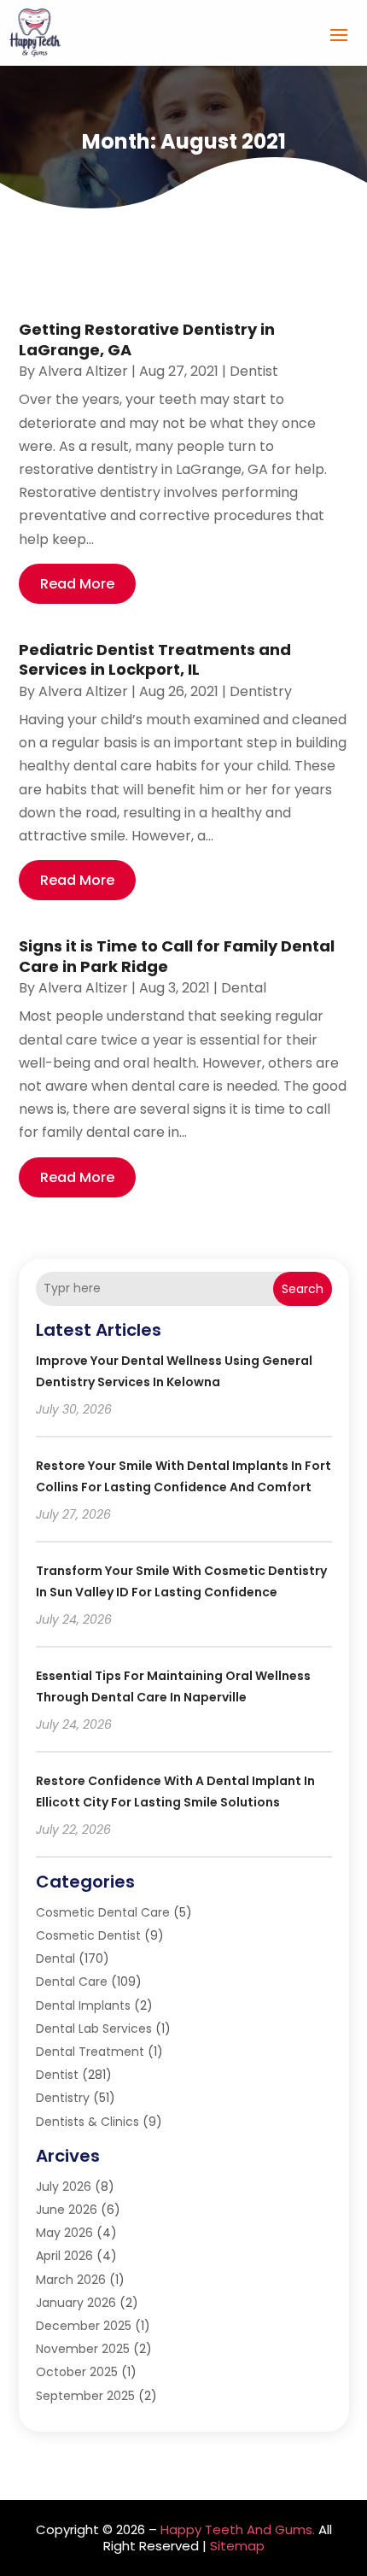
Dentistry (261, 691)
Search (303, 1289)
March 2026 (71, 2280)
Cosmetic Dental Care (103, 1912)
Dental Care (72, 1982)
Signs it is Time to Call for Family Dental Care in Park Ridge (177, 956)
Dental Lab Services (94, 2029)
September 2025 (85, 2396)
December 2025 (84, 2326)
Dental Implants (83, 2005)
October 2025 (77, 2372)
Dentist (254, 371)
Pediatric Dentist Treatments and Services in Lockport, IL (155, 659)
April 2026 (64, 2256)
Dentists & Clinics (87, 2122)
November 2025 (83, 2349)
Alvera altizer (83, 371)
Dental (244, 988)
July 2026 (64, 2187)
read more (77, 584)
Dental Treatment (90, 2052)
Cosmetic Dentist (88, 1935)
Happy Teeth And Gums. (238, 2529)
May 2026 (64, 2233)
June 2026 (67, 2210)
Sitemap (237, 2546)
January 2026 (76, 2303)
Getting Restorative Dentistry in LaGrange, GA (147, 339)
